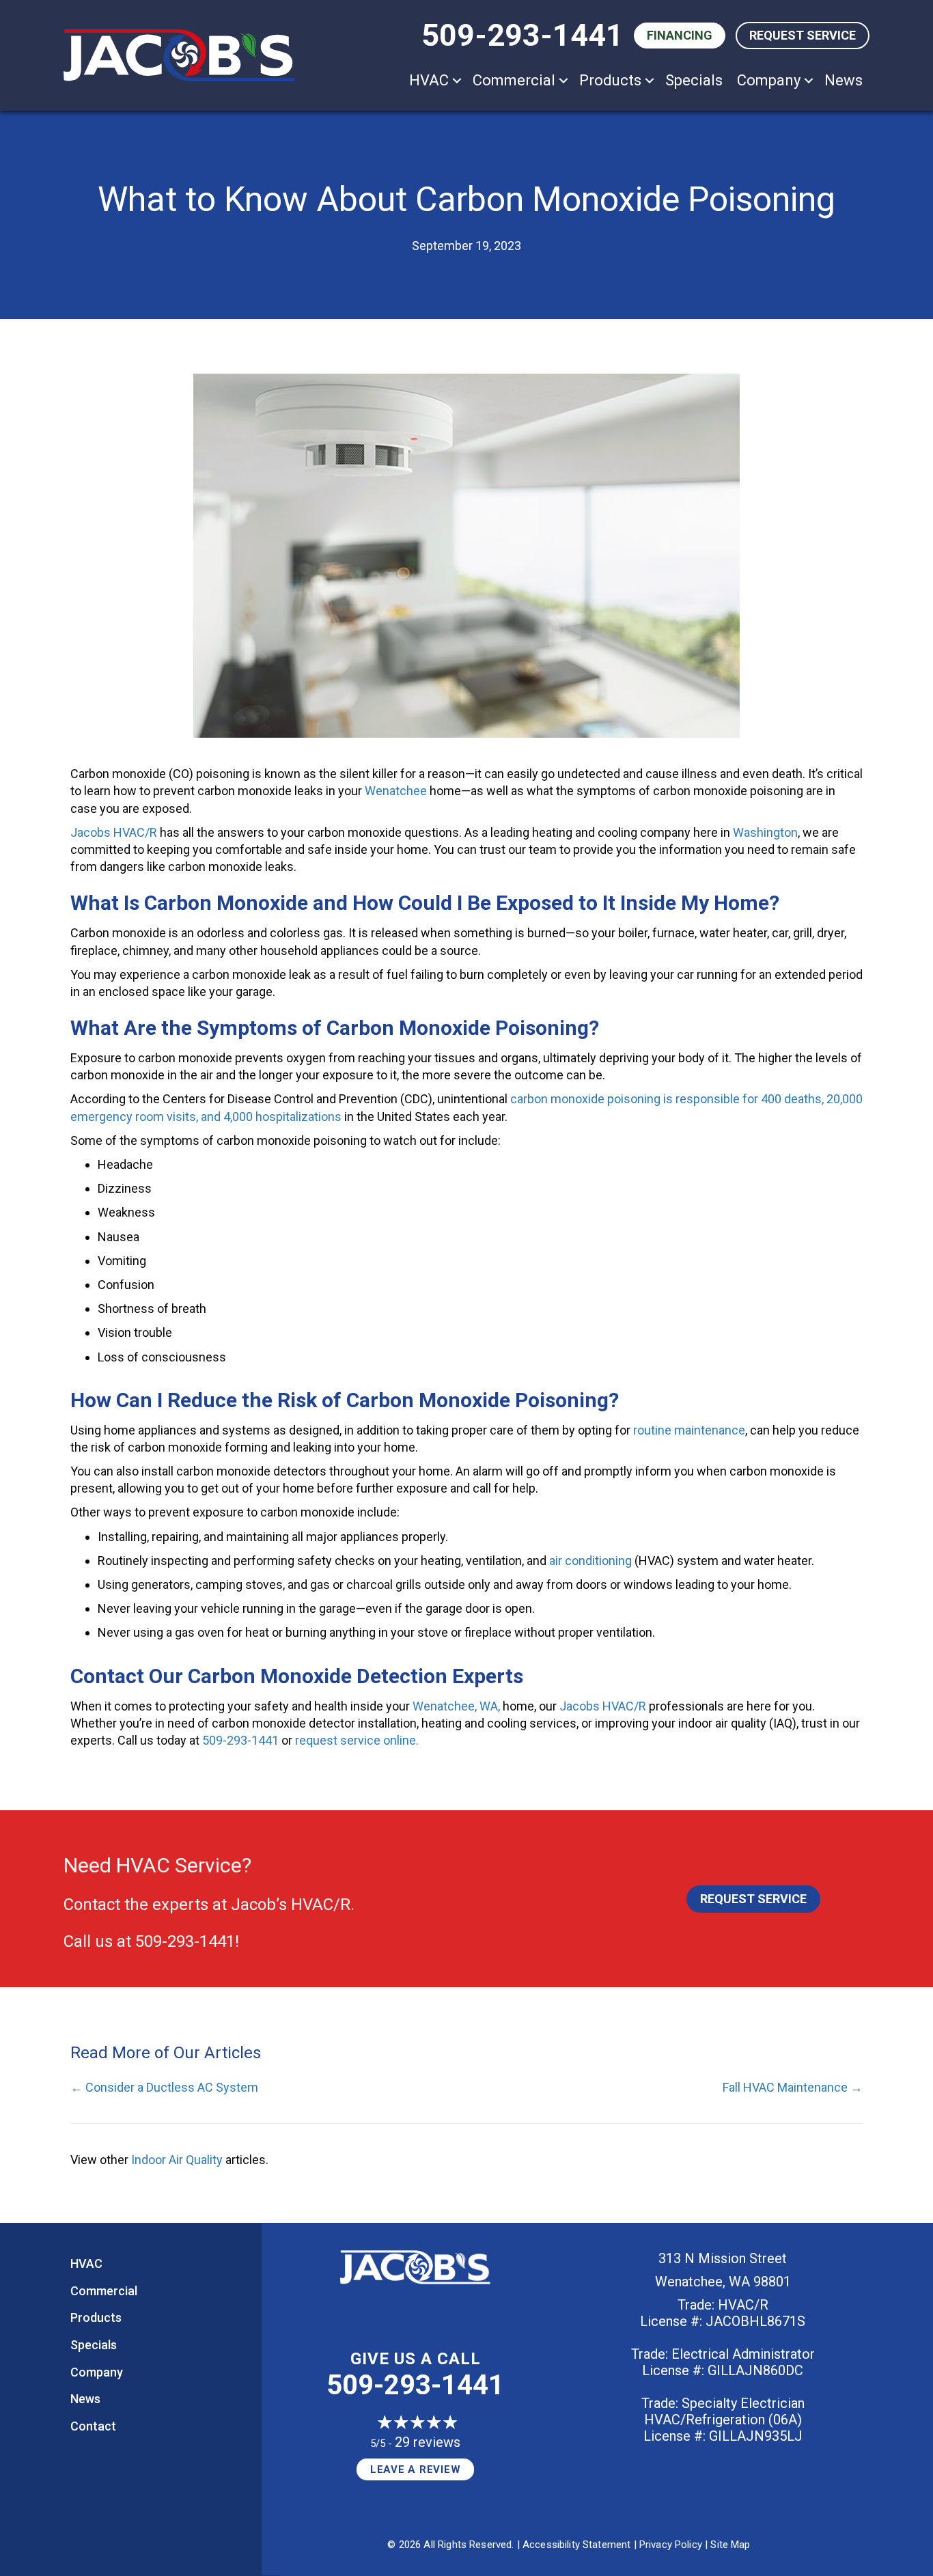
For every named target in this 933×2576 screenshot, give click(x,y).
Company (769, 80)
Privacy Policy (671, 2545)
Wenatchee (396, 791)
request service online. (357, 1740)
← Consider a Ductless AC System (164, 2087)
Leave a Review (416, 2469)
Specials (694, 80)
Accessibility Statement (576, 2545)
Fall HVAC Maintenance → (793, 2087)
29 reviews (428, 2442)
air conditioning (590, 1561)
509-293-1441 (523, 35)
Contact (93, 2426)
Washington (765, 832)
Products (610, 80)
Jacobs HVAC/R (114, 832)
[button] (457, 80)
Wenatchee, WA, (456, 1706)
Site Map (730, 2545)
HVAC (429, 80)
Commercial (514, 80)
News (844, 80)
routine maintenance (689, 1430)
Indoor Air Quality (177, 2160)
